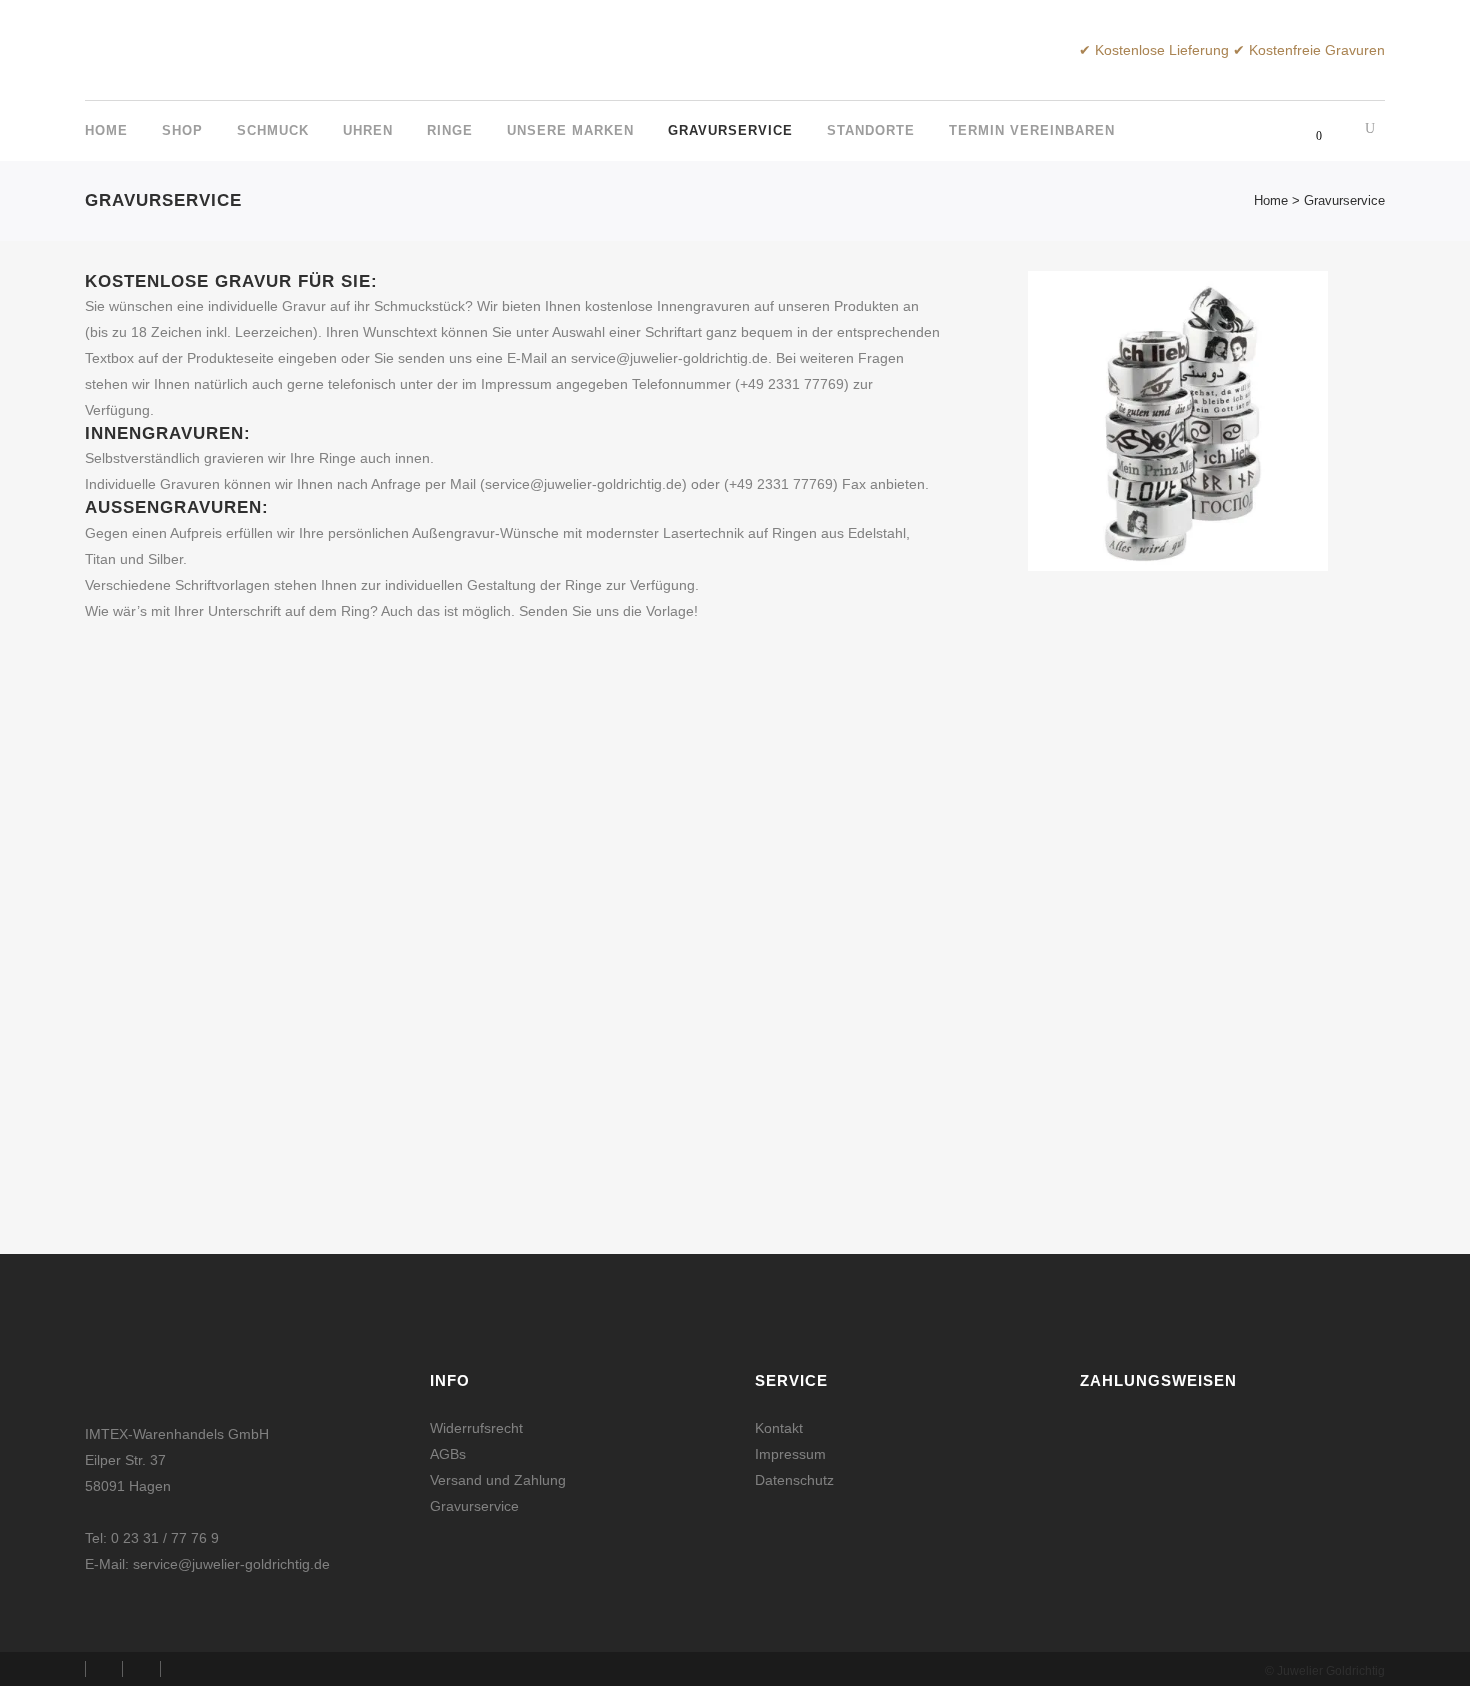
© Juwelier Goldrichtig (1325, 1671)
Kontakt (779, 1428)
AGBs (448, 1454)
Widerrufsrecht (476, 1428)
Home (1271, 200)
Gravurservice (474, 1506)
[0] (1307, 132)
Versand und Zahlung (498, 1480)
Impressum (790, 1454)
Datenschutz (794, 1480)
